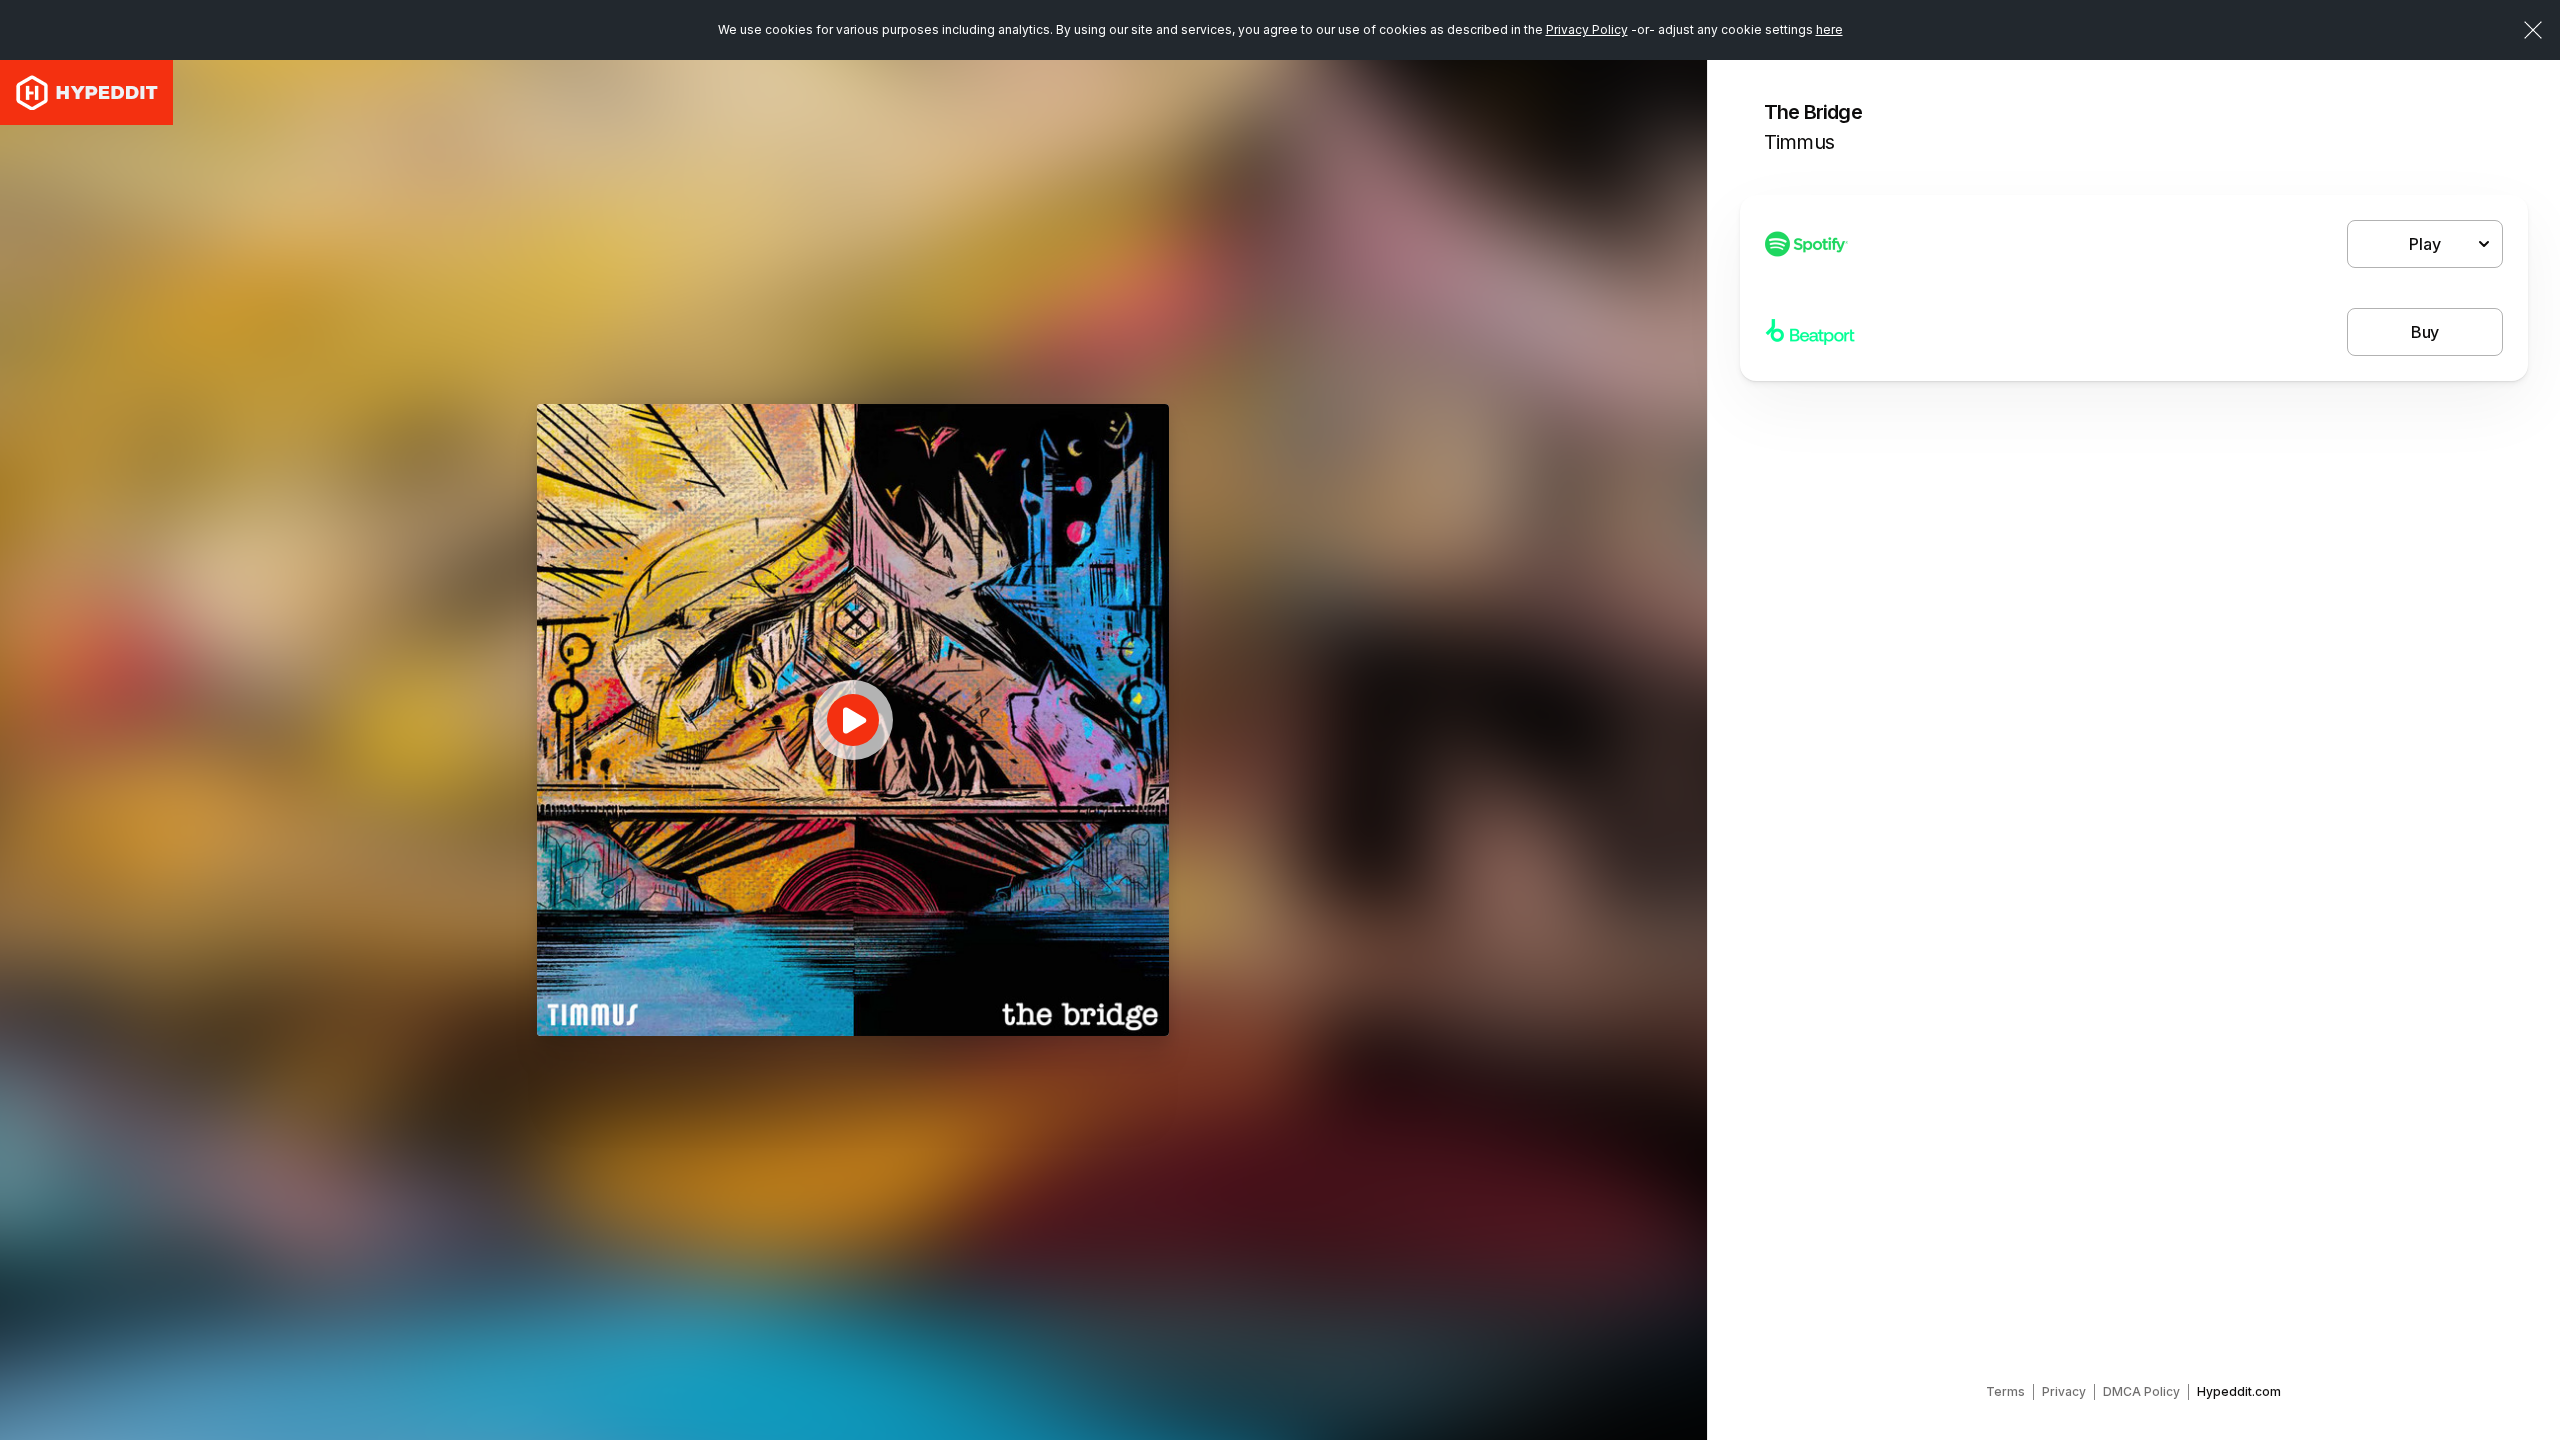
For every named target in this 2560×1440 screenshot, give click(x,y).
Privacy (2064, 1391)
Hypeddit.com (2239, 1391)
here (1829, 29)
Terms (2005, 1391)
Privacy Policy (1587, 29)
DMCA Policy (2141, 1391)
